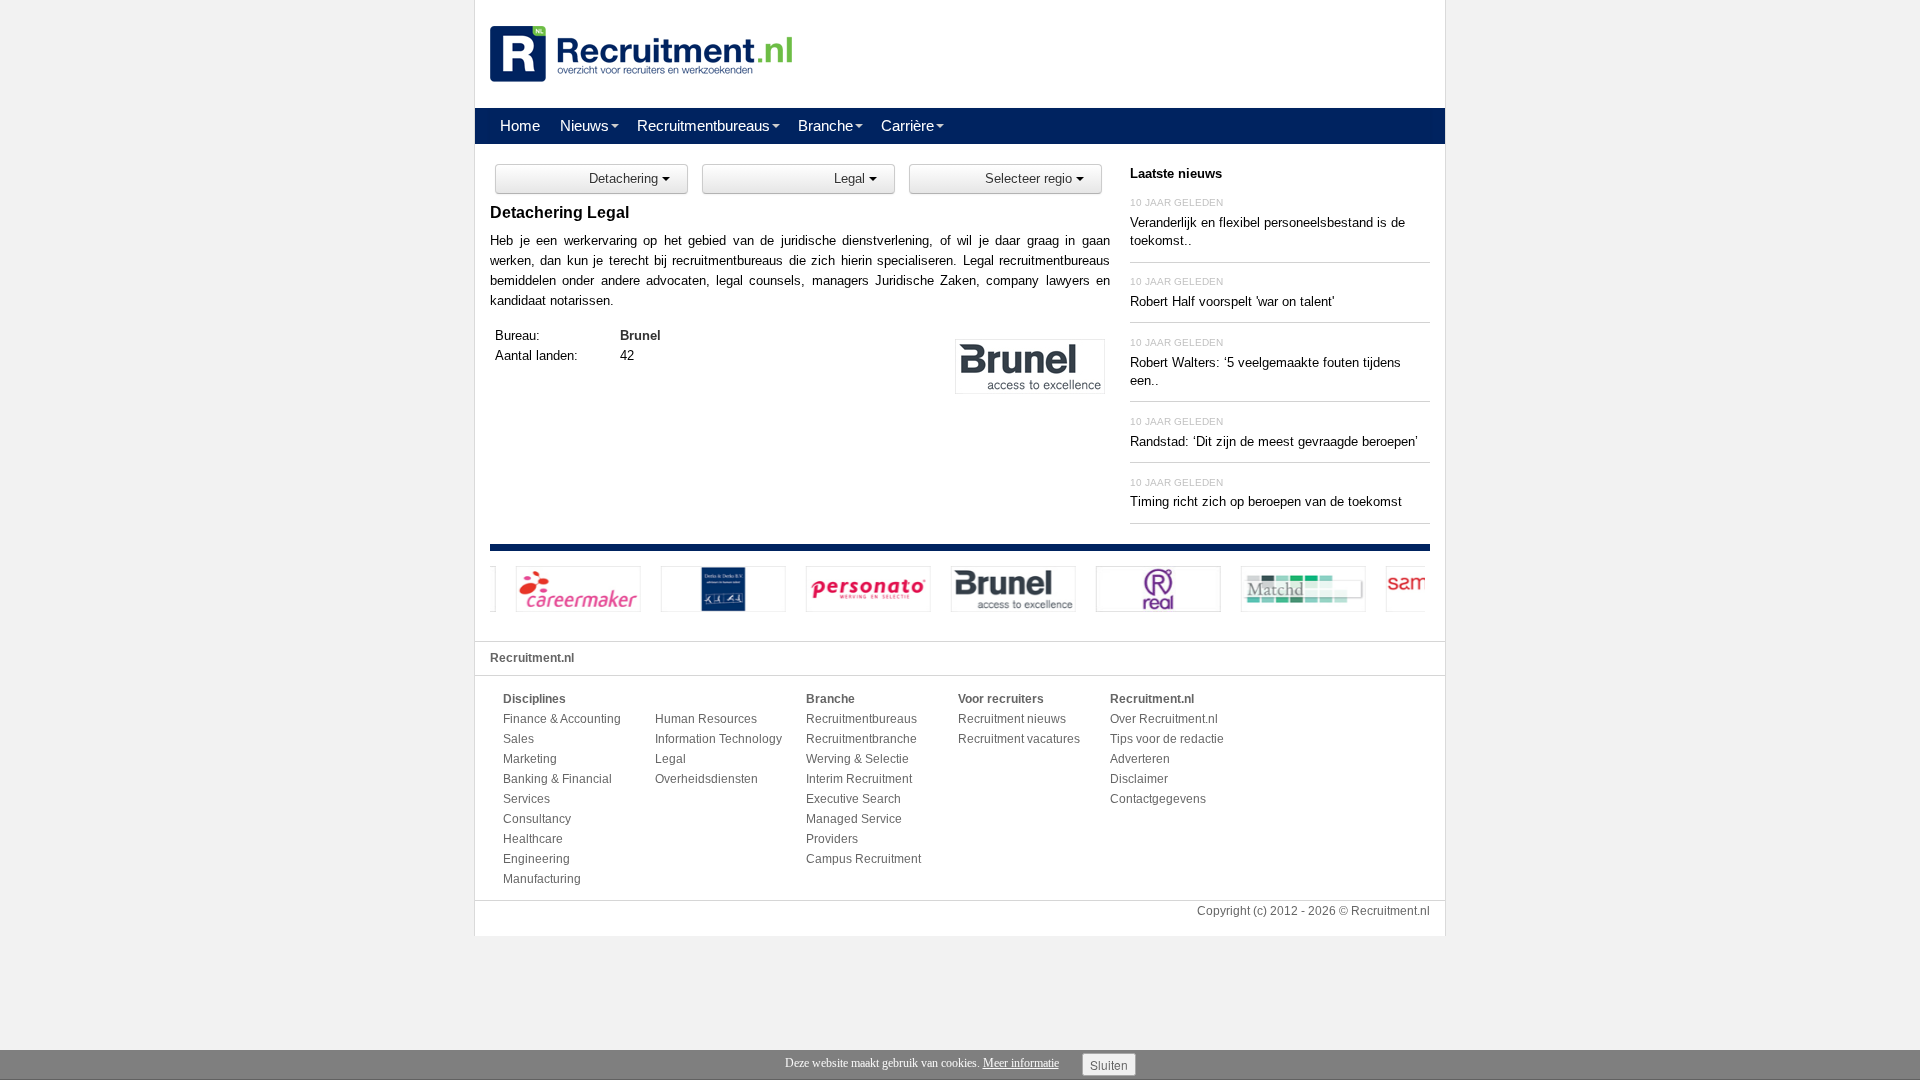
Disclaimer (1139, 779)
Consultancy (537, 819)
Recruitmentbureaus (703, 125)
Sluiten (1109, 1064)
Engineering (536, 859)
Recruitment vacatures (1019, 739)
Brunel (640, 335)
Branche (825, 125)
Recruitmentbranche (861, 739)
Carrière (907, 125)
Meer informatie (1021, 1063)
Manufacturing (542, 879)
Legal (851, 178)
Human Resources (706, 719)
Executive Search (853, 799)
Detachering (625, 178)
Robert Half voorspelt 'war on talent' (1232, 301)
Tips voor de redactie (1167, 739)
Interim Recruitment (859, 779)
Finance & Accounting (562, 719)
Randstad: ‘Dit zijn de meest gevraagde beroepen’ (1274, 441)
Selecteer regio (1030, 178)
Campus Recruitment (863, 859)
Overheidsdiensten (706, 779)
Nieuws (584, 125)
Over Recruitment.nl (1164, 719)
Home (520, 125)
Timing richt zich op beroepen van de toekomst (1266, 501)
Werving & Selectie (857, 759)
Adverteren (1140, 759)
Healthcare (533, 839)
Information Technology (718, 739)
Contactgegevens (1158, 799)
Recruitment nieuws (1012, 719)
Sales (518, 739)
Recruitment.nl (1390, 911)
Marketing (530, 759)
